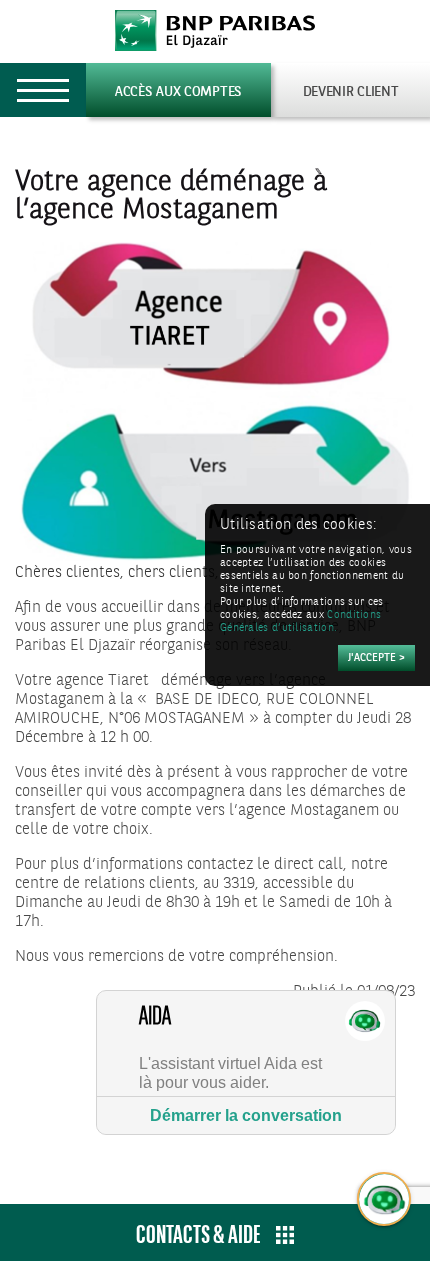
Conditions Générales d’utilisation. (300, 622)
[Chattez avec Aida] (385, 1200)
